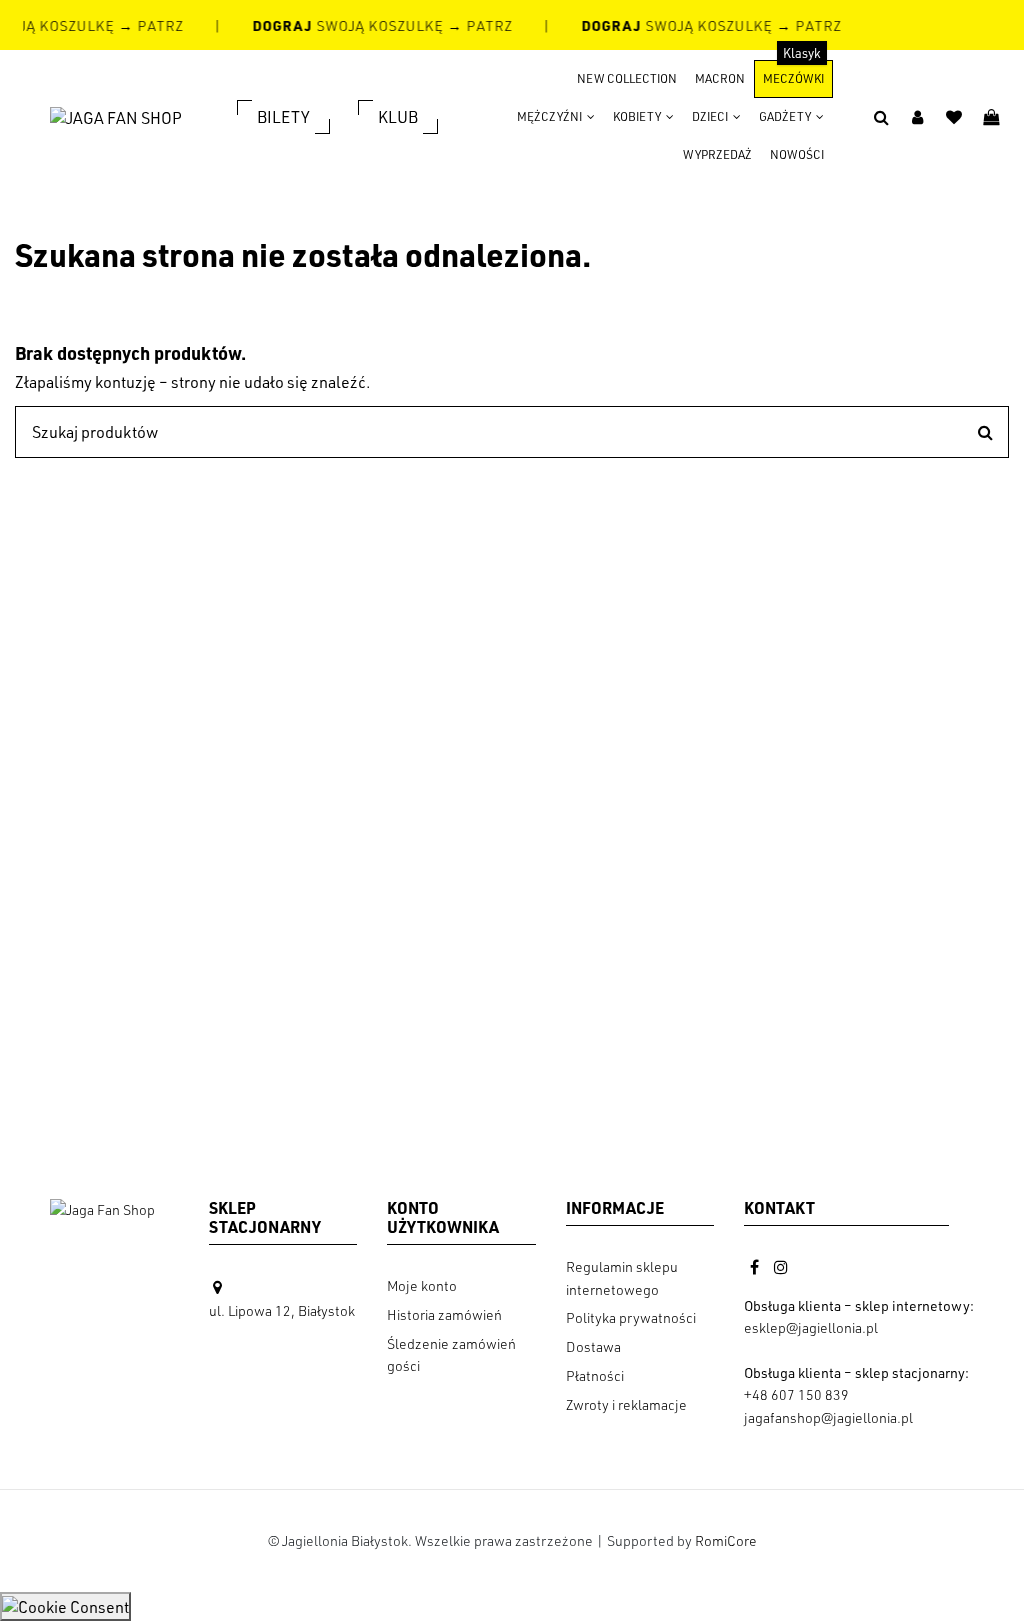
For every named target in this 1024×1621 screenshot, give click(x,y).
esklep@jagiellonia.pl (811, 1327)
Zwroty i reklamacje (626, 1404)
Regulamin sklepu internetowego (622, 1277)
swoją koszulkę (347, 25)
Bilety (283, 117)
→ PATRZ (148, 25)
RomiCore (726, 1540)
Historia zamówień (444, 1314)
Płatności (595, 1375)
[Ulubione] (954, 117)
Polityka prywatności (631, 1317)
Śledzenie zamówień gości (451, 1354)
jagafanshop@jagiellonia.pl (828, 1417)
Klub (398, 117)
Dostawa (593, 1346)
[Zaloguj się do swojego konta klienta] (917, 117)
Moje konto (422, 1285)
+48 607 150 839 (796, 1394)
